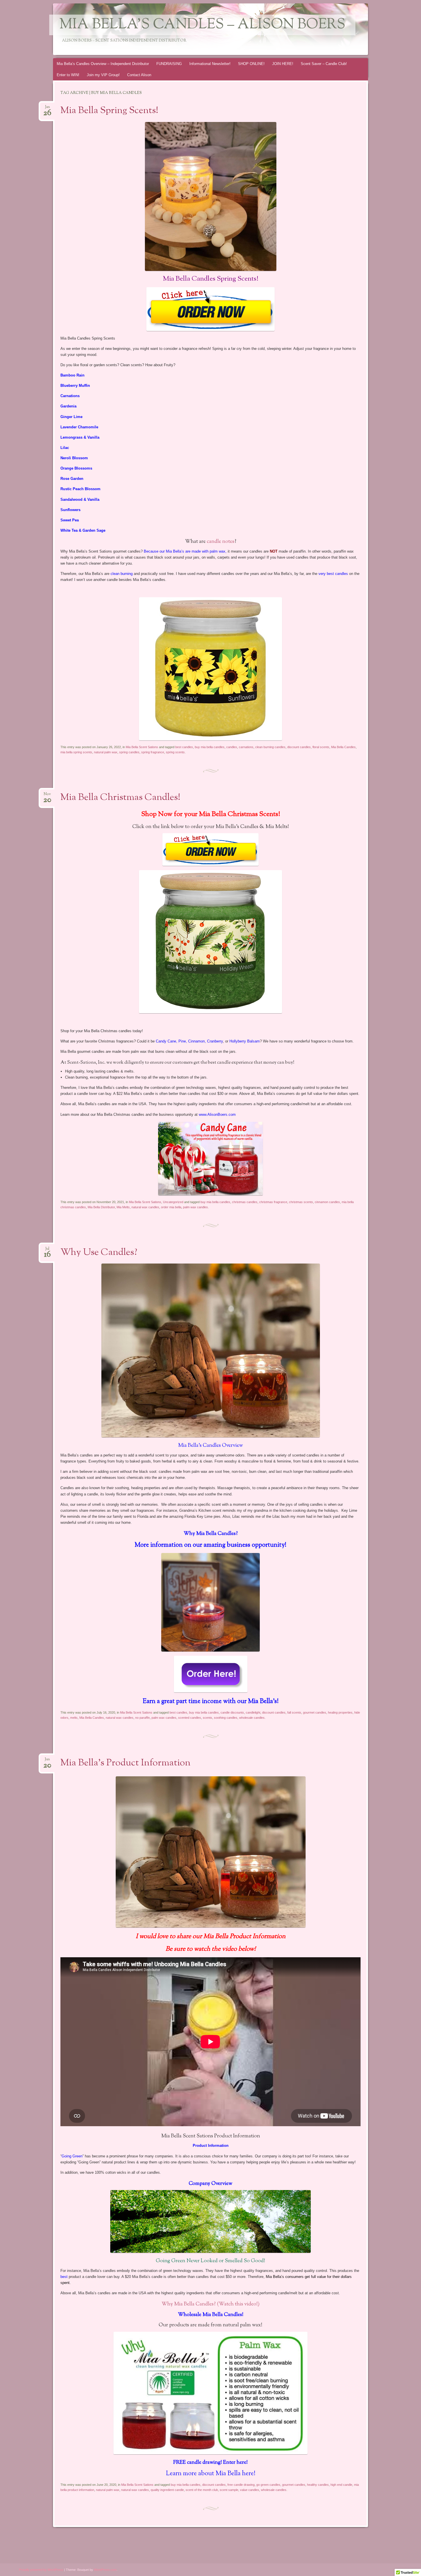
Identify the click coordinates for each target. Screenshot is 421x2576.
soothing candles (226, 1718)
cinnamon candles (327, 1202)
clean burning (122, 574)
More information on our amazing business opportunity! (210, 1545)
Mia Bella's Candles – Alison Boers (202, 25)
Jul (47, 1250)
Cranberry (215, 1041)
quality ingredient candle (167, 2490)
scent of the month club (202, 2490)
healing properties (340, 1712)
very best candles (333, 574)
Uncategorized (173, 1202)
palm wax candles (195, 1207)
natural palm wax (106, 752)
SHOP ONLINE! (251, 64)
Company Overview (210, 2184)
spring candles (129, 752)
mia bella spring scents (76, 752)
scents (207, 1718)
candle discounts (232, 1712)
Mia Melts (123, 1207)
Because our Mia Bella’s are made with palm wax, (185, 551)
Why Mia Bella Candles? (211, 1534)
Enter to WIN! (68, 75)
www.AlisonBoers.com (217, 1114)
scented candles (190, 1718)
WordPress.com (105, 2570)
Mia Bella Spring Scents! (109, 111)
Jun (47, 1761)
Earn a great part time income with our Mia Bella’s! (211, 1702)
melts (74, 1718)
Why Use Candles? (99, 1253)
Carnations (70, 396)
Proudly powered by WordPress (41, 2570)
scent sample (229, 2490)
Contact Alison (139, 75)
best (64, 2277)
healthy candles (318, 2485)
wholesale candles (252, 1718)
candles (232, 747)
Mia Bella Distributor (101, 1207)
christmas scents (301, 1202)
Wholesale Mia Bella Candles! (211, 2315)
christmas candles (245, 1202)
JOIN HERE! (283, 64)
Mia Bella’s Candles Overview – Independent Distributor (103, 64)
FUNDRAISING (169, 64)
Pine (182, 1041)
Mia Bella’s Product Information (125, 1763)
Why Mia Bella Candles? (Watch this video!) (210, 2304)
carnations (246, 747)
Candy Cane (166, 1041)
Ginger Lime (71, 417)
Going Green (72, 2156)
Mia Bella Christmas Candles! (120, 798)
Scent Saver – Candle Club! (324, 64)
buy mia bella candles (210, 747)
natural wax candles (145, 1207)
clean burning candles (270, 747)
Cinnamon (196, 1041)
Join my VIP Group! (103, 75)
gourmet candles (315, 1712)
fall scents (294, 1712)
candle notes (221, 542)
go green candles (268, 2485)
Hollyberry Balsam (245, 1041)
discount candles (299, 747)
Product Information (211, 2146)
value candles (250, 2490)
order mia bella (171, 1207)
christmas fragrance (273, 1202)
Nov (47, 796)
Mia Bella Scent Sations (142, 747)
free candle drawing (241, 2485)
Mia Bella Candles (343, 747)
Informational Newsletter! (210, 64)
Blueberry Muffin (75, 386)
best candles (184, 747)
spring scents (175, 752)
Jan (47, 109)
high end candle (341, 2485)
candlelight (253, 1712)
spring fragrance (153, 752)
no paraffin (142, 1718)
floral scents (321, 747)
